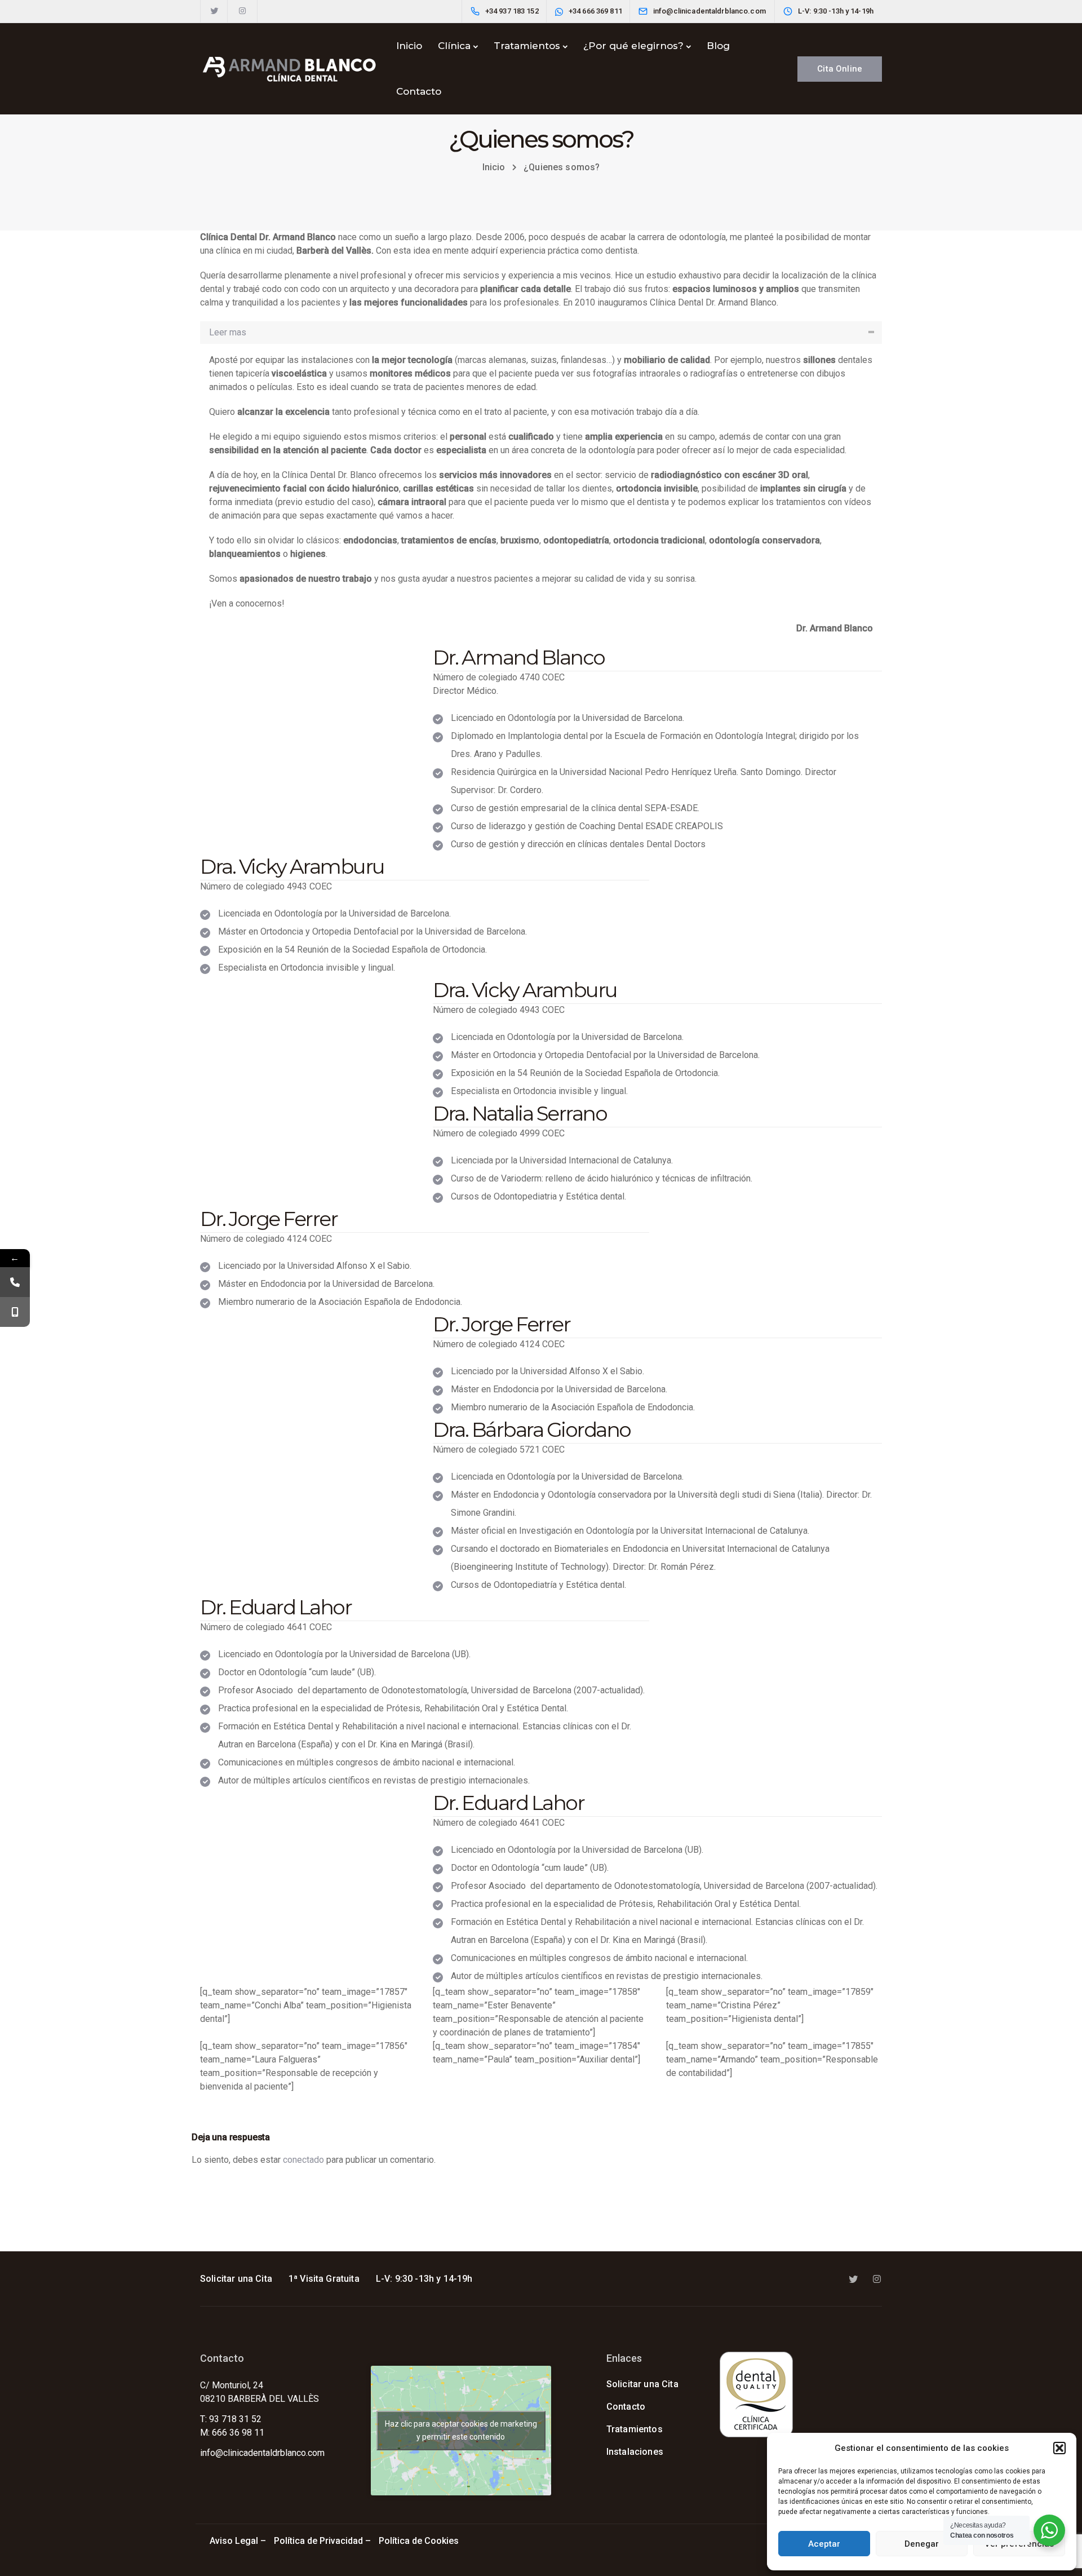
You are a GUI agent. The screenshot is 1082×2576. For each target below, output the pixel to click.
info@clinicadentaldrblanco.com (262, 2453)
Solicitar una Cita (236, 2279)
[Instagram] (242, 11)
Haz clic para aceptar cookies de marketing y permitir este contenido (461, 2430)
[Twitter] (214, 11)
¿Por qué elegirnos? (633, 46)
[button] (1059, 2448)
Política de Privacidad (318, 2541)
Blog (718, 46)
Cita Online (840, 69)
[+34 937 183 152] (15, 1282)
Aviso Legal (234, 2541)
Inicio (409, 46)
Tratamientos (527, 46)
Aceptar (824, 2544)
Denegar (922, 2544)
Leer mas (228, 332)
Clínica (454, 46)
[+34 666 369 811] (15, 1312)
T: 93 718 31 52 (231, 2419)
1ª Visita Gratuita (324, 2279)
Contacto (419, 91)
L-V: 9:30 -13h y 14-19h (424, 2279)
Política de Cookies (420, 2541)
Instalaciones (635, 2452)
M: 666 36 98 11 (232, 2433)
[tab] (541, 333)
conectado (303, 2160)
